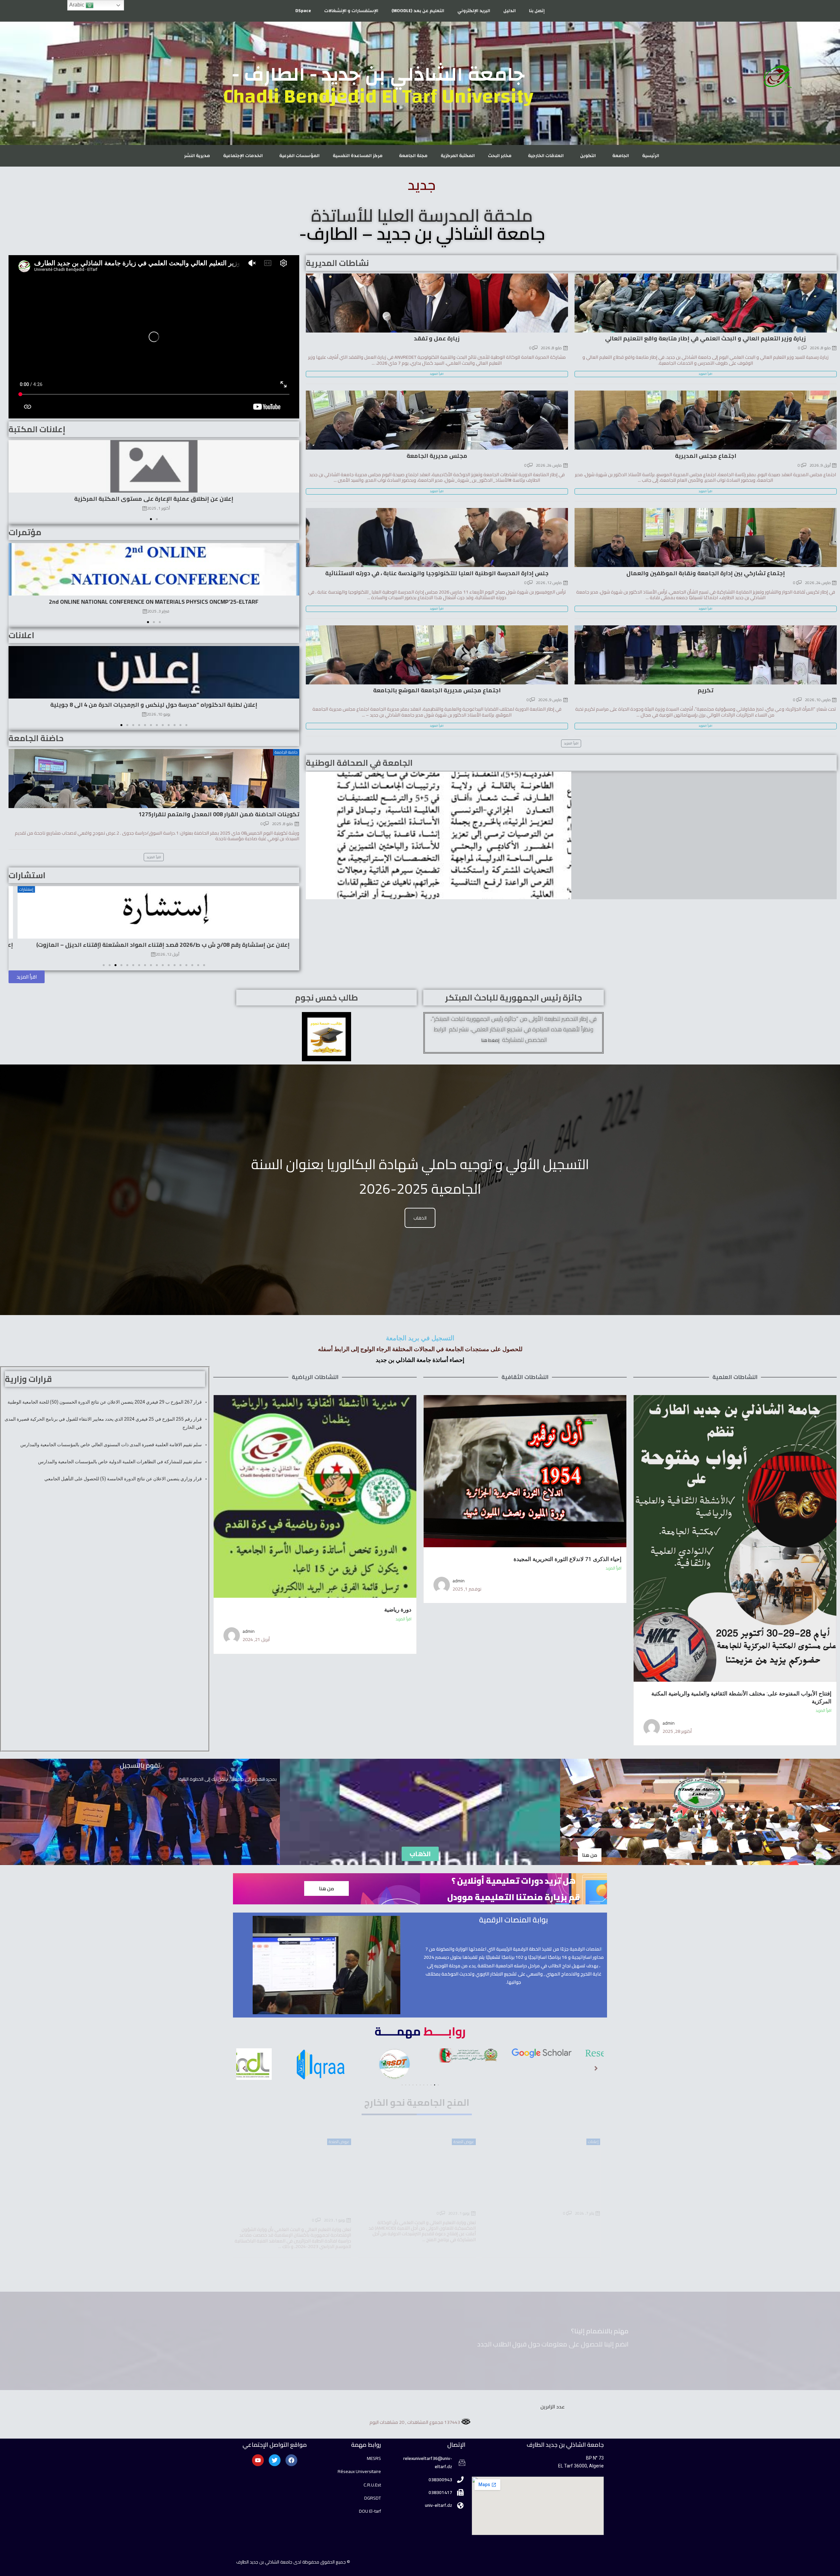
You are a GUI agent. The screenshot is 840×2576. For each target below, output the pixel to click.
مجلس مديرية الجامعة (437, 456)
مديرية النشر (197, 156)
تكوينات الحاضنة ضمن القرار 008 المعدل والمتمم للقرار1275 (219, 814)
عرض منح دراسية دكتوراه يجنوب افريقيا (548, 2204)
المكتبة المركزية (458, 156)
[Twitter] (275, 2460)
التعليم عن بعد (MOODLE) (418, 11)
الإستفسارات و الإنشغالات (351, 11)
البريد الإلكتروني (474, 11)
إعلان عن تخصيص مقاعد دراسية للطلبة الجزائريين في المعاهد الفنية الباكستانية (297, 2207)
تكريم (705, 690)
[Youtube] (258, 2460)
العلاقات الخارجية (546, 156)
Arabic (77, 5)
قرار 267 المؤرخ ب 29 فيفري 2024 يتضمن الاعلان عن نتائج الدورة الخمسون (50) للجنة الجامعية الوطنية (104, 1402)
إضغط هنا (490, 1040)
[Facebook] (291, 2460)
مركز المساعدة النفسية (358, 156)
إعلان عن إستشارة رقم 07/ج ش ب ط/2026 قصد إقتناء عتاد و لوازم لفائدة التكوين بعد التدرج (154, 944)
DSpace (303, 11)
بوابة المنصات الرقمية (514, 1920)
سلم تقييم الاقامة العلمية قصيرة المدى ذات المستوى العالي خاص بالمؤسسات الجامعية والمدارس (111, 1445)
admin (669, 1723)
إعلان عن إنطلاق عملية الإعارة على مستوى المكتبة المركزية (154, 499)
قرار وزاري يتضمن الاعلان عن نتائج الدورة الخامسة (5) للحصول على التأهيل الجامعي (123, 1479)
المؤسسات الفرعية (299, 156)
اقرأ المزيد (824, 1711)
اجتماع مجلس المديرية (706, 456)
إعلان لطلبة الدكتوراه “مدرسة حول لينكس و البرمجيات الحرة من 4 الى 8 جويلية (154, 705)
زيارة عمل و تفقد (437, 338)
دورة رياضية (398, 1610)
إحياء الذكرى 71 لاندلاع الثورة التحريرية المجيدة (567, 1559)
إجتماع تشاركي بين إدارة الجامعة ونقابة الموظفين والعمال (706, 573)
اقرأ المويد (705, 374)
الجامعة (621, 156)
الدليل (510, 11)
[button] (151, 519)
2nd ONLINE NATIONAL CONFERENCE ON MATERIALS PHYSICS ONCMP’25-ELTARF (154, 602)
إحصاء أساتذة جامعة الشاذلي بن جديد (420, 1360)
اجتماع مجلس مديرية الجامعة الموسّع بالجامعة (437, 690)
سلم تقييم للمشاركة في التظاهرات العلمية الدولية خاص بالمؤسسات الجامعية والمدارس (120, 1462)
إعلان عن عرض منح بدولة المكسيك (430, 2204)
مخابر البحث (500, 156)
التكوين (588, 156)
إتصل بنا (537, 11)
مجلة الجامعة (413, 156)
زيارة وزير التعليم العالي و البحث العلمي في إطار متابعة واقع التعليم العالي (705, 338)
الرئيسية (651, 156)
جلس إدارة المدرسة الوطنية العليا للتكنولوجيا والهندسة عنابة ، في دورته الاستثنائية (437, 573)
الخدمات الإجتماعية (243, 156)
